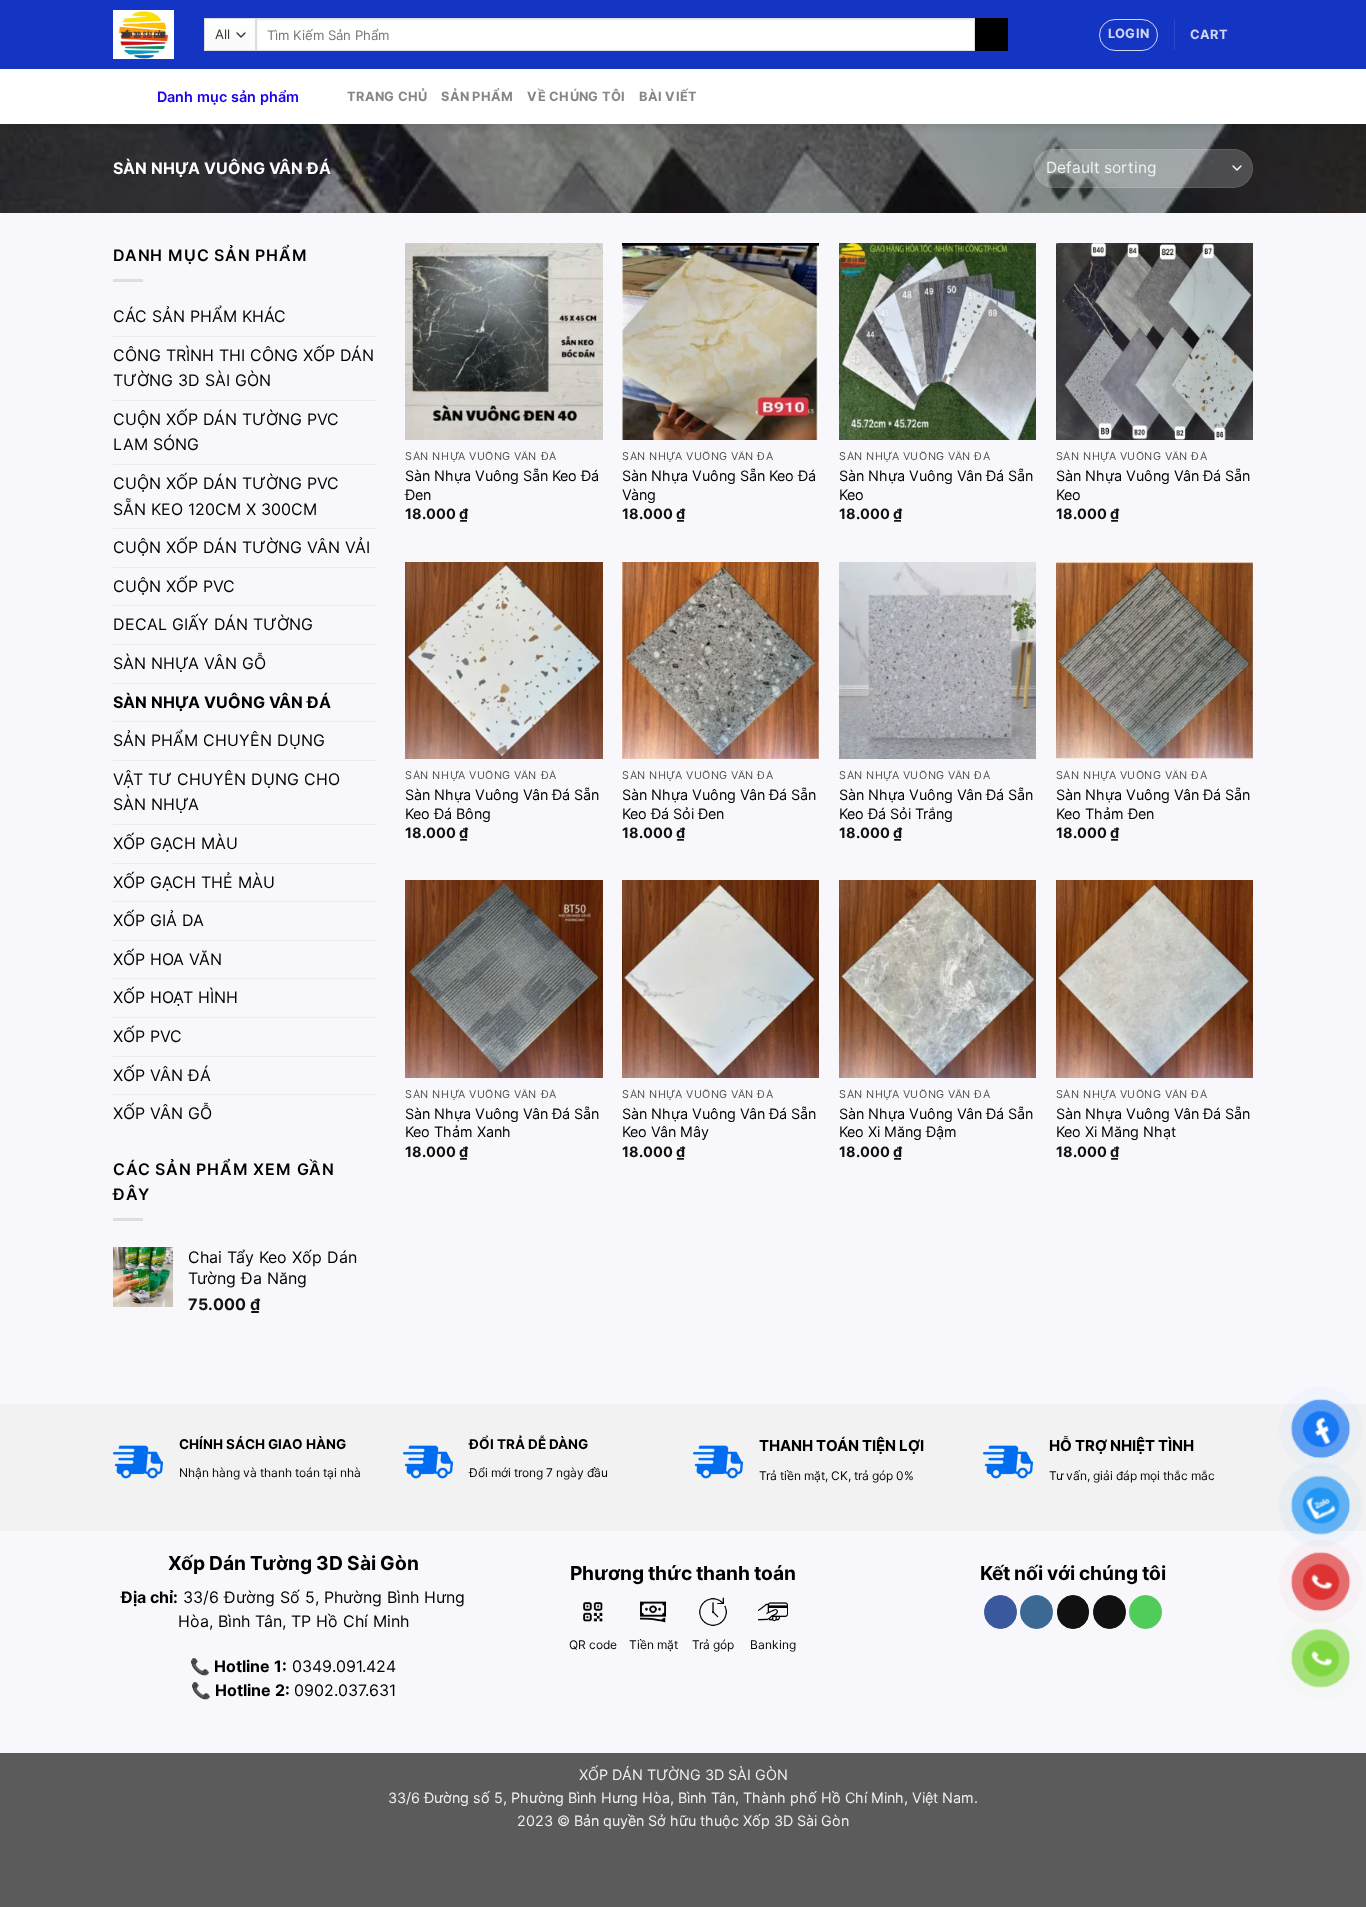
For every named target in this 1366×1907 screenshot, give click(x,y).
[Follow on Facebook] (1000, 1612)
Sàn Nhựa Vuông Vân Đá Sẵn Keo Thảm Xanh (502, 1123)
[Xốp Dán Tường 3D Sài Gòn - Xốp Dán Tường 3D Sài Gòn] (143, 34)
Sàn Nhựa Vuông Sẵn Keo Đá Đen (502, 485)
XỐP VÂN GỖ (162, 1113)
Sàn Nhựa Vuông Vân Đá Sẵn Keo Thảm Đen (1153, 804)
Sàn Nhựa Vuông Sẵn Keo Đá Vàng (719, 485)
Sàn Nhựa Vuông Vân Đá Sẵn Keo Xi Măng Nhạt (1153, 1123)
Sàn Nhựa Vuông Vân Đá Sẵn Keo (936, 485)
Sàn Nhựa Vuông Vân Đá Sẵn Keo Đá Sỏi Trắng (936, 804)
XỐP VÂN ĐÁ (162, 1075)
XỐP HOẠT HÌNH (175, 997)
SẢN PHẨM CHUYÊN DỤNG (219, 740)
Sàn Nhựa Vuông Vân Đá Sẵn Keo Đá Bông (502, 804)
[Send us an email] (1109, 1612)
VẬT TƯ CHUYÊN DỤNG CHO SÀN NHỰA (226, 792)
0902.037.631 (345, 1690)
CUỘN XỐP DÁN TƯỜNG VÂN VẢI (241, 547)
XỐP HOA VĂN (167, 959)
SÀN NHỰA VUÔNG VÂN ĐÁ (222, 702)
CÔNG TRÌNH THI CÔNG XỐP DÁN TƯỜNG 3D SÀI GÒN (243, 368)
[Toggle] (368, 317)
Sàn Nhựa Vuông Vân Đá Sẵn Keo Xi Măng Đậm (936, 1123)
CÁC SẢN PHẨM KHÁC (199, 316)
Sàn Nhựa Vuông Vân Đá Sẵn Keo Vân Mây (719, 1123)
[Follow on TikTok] (1073, 1612)
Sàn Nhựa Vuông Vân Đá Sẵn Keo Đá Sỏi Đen (719, 804)
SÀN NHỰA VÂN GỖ (189, 663)
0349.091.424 (341, 1666)
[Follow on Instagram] (1036, 1612)
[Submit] (991, 35)
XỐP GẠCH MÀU (175, 843)
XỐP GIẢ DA (158, 920)
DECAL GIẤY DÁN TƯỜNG (213, 624)
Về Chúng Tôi (576, 96)
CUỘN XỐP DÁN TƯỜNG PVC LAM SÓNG (226, 432)
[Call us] (1145, 1612)
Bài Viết (668, 96)
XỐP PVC (147, 1036)
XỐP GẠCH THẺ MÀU (194, 882)
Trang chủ (387, 96)
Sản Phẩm (477, 96)
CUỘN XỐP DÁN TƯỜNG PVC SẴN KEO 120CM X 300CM (226, 496)
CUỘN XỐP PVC (174, 586)
